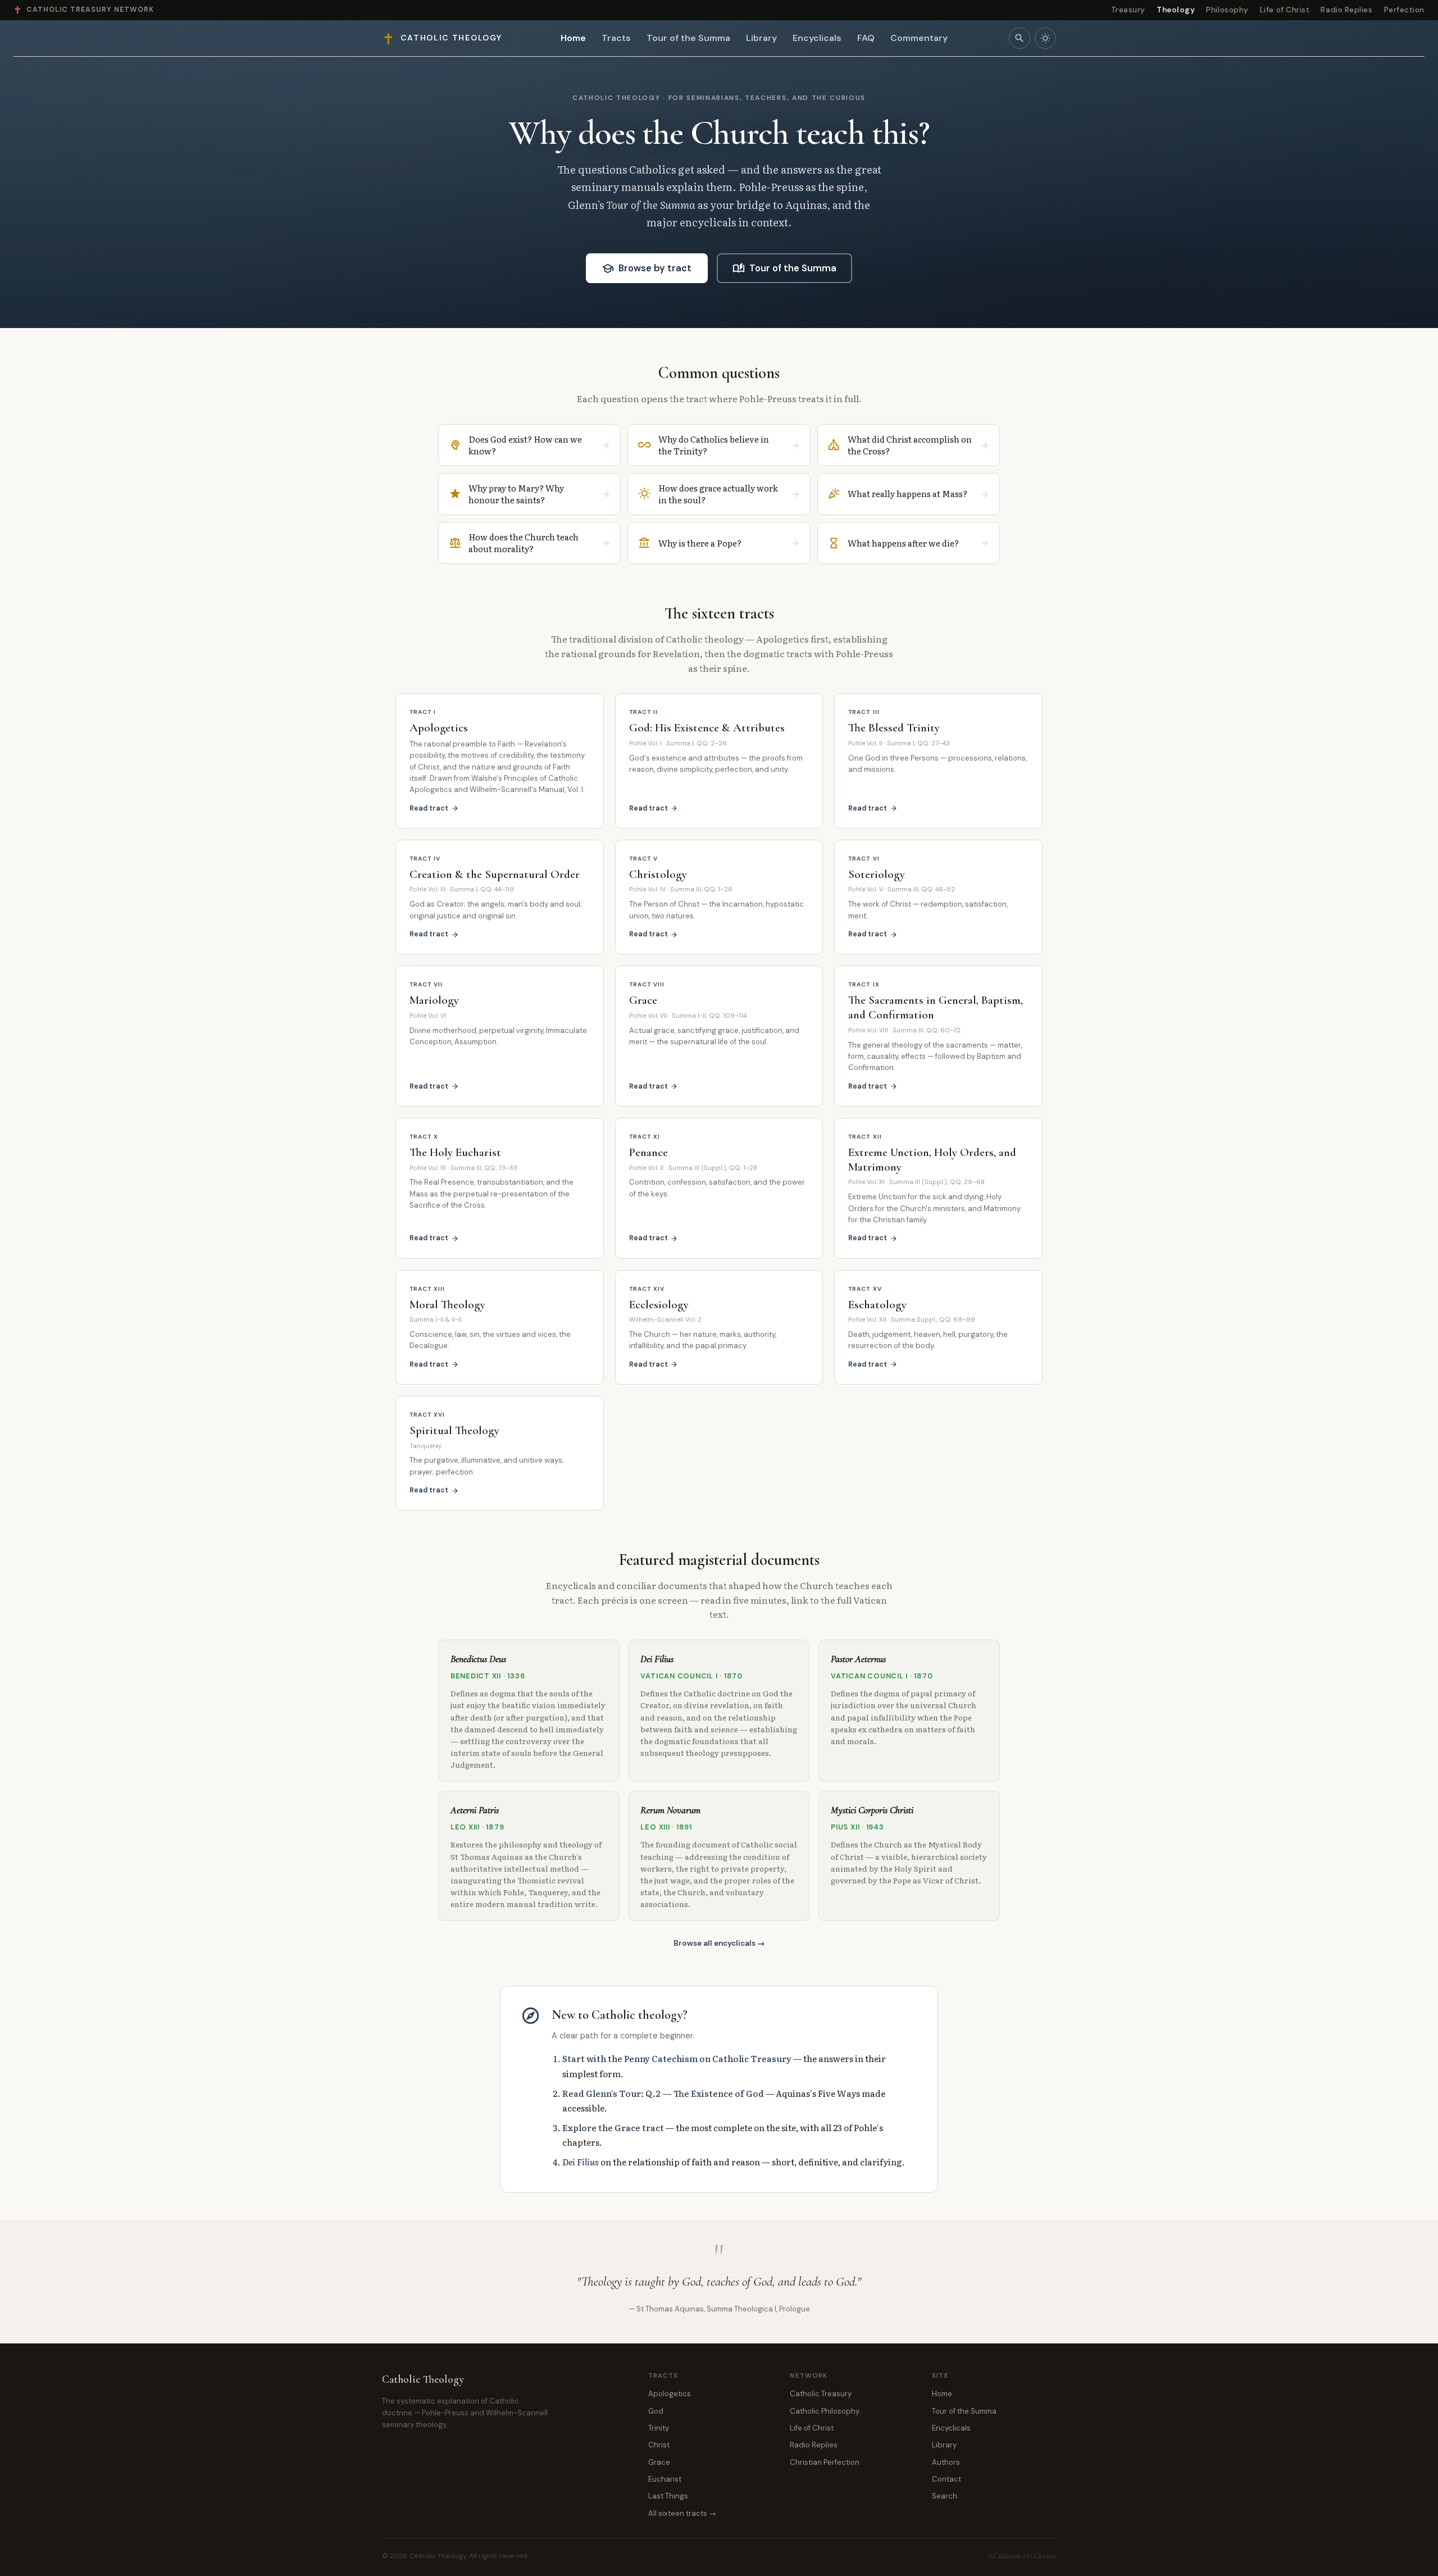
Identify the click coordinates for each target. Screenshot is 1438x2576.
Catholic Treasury (821, 2394)
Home (573, 38)
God (656, 2411)
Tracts (616, 38)
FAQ (866, 38)
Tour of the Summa (688, 38)
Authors (946, 2462)
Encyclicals (817, 38)
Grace (659, 2462)
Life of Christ (1285, 10)
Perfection (1404, 10)
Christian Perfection (825, 2462)
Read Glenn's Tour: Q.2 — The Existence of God (663, 2093)
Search (945, 2496)
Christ (659, 2445)
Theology (1176, 10)
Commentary (919, 38)
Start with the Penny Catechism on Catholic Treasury (677, 2058)
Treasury (1128, 10)
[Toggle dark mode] (1045, 38)
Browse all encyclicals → (719, 1943)
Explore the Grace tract (613, 2127)
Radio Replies (1346, 10)
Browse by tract (647, 268)
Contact (946, 2479)
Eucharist (665, 2479)
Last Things (668, 2496)
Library (761, 38)
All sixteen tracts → (682, 2513)
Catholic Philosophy (825, 2411)
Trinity (659, 2428)
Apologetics (670, 2394)
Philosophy (1227, 10)
